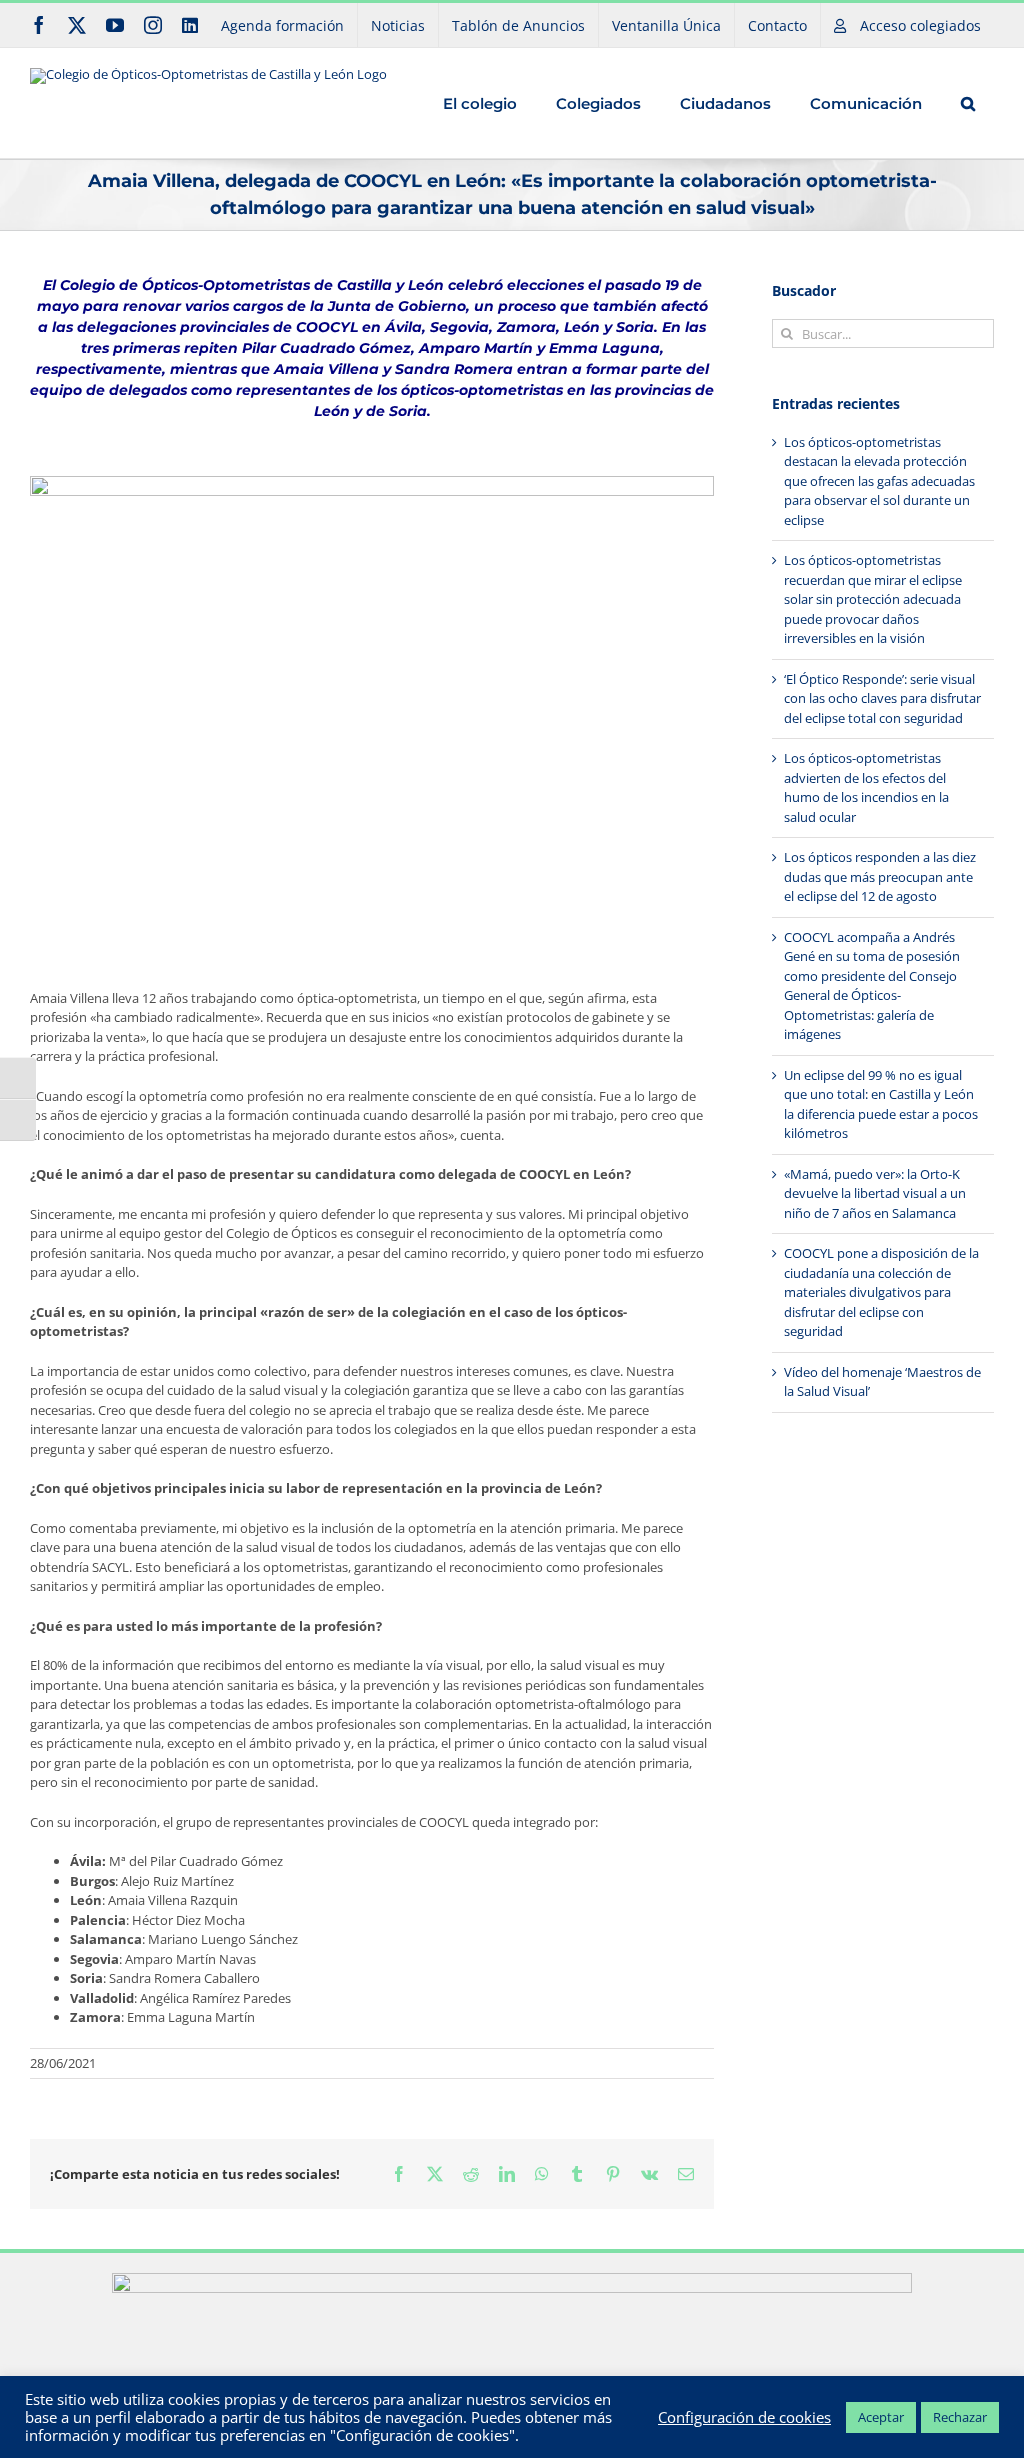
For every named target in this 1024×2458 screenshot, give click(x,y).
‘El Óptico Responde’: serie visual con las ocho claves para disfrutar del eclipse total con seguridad (882, 698)
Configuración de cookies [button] (744, 2417)
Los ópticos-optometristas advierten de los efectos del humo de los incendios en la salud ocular (866, 787)
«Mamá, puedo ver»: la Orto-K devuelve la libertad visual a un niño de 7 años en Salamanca (875, 1193)
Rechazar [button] (960, 2417)
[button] (967, 103)
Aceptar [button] (881, 2417)
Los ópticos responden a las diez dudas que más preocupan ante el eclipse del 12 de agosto (880, 876)
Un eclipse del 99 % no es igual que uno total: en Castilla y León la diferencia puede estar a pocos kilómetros (881, 1104)
